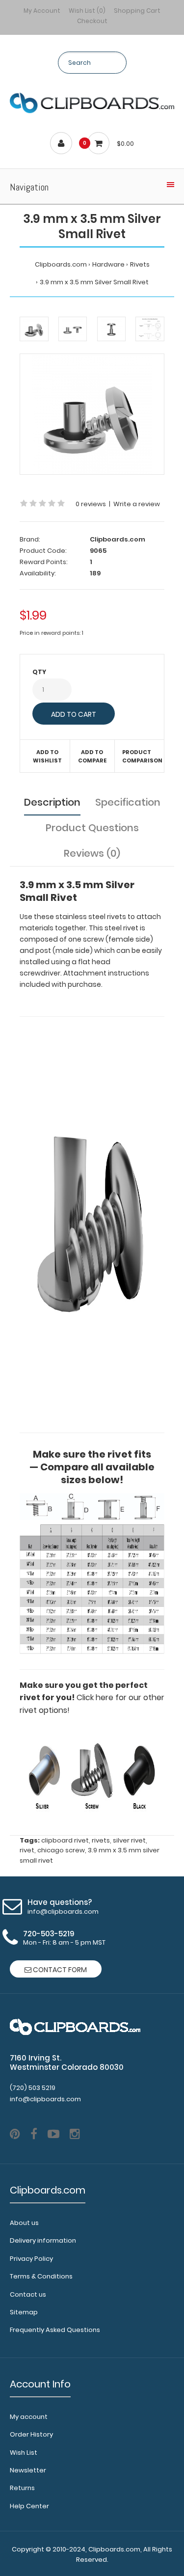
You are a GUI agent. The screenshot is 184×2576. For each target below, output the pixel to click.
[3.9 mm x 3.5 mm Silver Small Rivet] (92, 414)
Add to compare (92, 757)
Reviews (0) (92, 853)
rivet (27, 1850)
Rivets (140, 264)
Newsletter (28, 2470)
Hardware (108, 264)
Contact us (28, 2294)
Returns (22, 2488)
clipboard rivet (65, 1840)
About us (24, 2223)
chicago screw (61, 1850)
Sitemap (24, 2312)
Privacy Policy (31, 2259)
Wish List (24, 2453)
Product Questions (92, 828)
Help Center (29, 2506)
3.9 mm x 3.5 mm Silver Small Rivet (94, 282)
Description (52, 802)
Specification (128, 802)
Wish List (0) (87, 11)
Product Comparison (141, 757)
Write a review (137, 504)
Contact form (59, 1970)
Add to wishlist (47, 757)
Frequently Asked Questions (55, 2330)
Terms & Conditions (41, 2276)
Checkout (92, 21)
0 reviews (91, 504)
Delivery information (43, 2240)
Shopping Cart (137, 11)
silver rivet (129, 1840)
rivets (101, 1840)
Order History (31, 2434)
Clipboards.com (61, 264)
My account (29, 2417)
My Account (42, 11)
